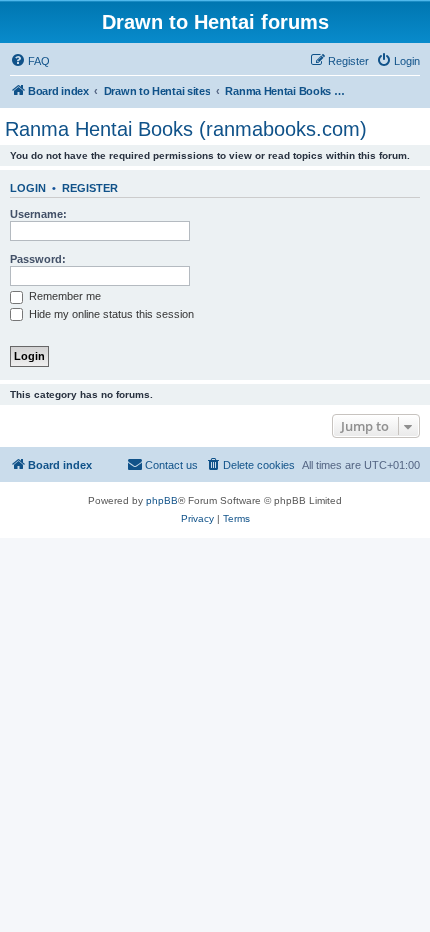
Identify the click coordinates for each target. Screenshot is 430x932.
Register (90, 188)
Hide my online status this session (110, 314)
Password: (38, 259)
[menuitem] (30, 61)
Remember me (63, 296)
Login (28, 188)
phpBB (162, 500)
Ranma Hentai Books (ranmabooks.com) (186, 129)
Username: (38, 214)
